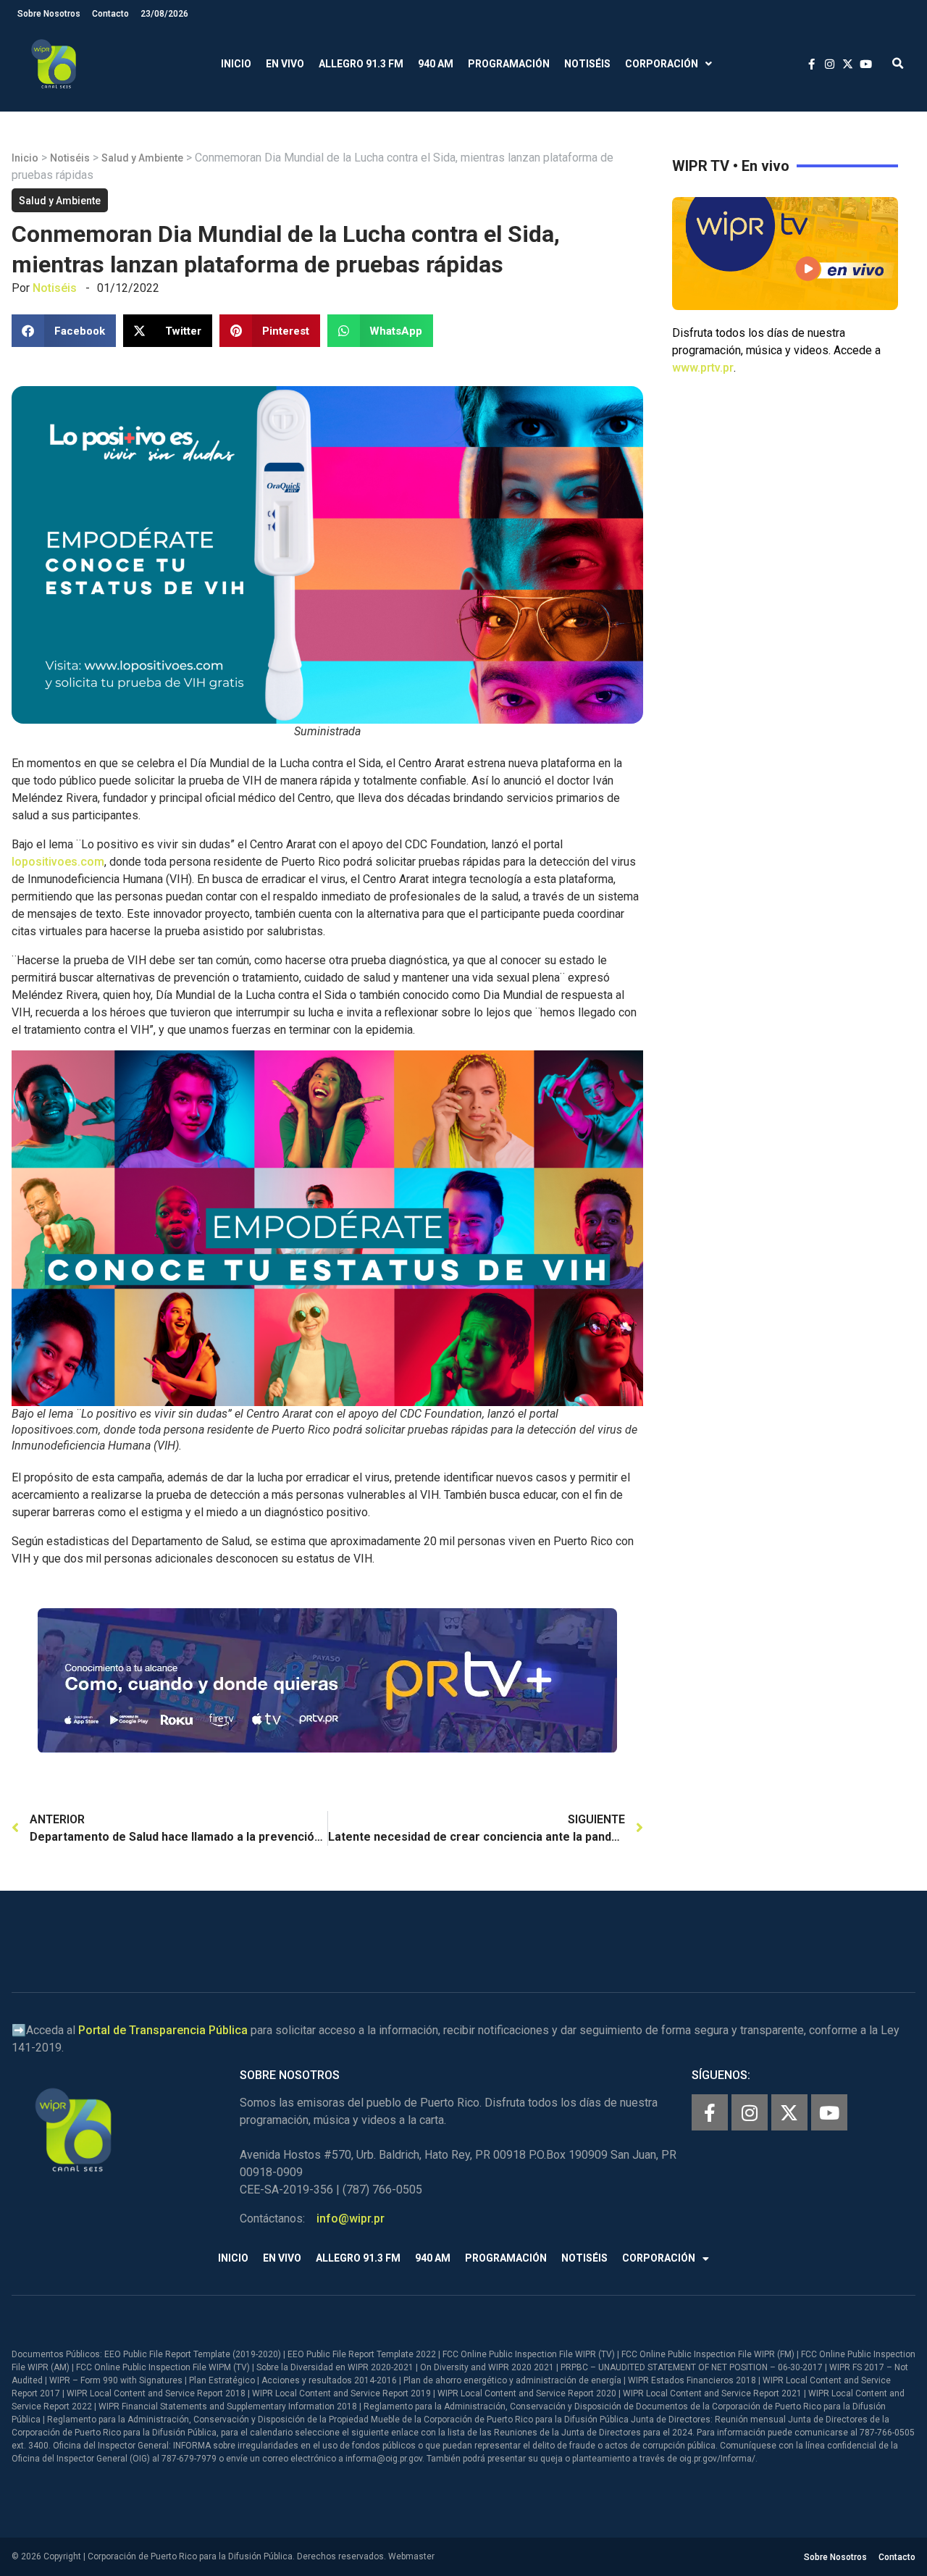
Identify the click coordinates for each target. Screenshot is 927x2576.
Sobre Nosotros (49, 14)
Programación (509, 64)
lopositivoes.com (58, 862)
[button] (898, 64)
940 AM (436, 64)
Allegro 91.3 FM (361, 64)
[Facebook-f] (710, 2112)
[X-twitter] (789, 2112)
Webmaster (411, 2556)
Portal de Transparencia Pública (163, 2030)
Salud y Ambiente (142, 158)
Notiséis (587, 64)
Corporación (662, 64)
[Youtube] (829, 2112)
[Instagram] (750, 2112)
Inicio (236, 64)
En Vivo (285, 64)
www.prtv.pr (703, 368)
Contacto (110, 14)
